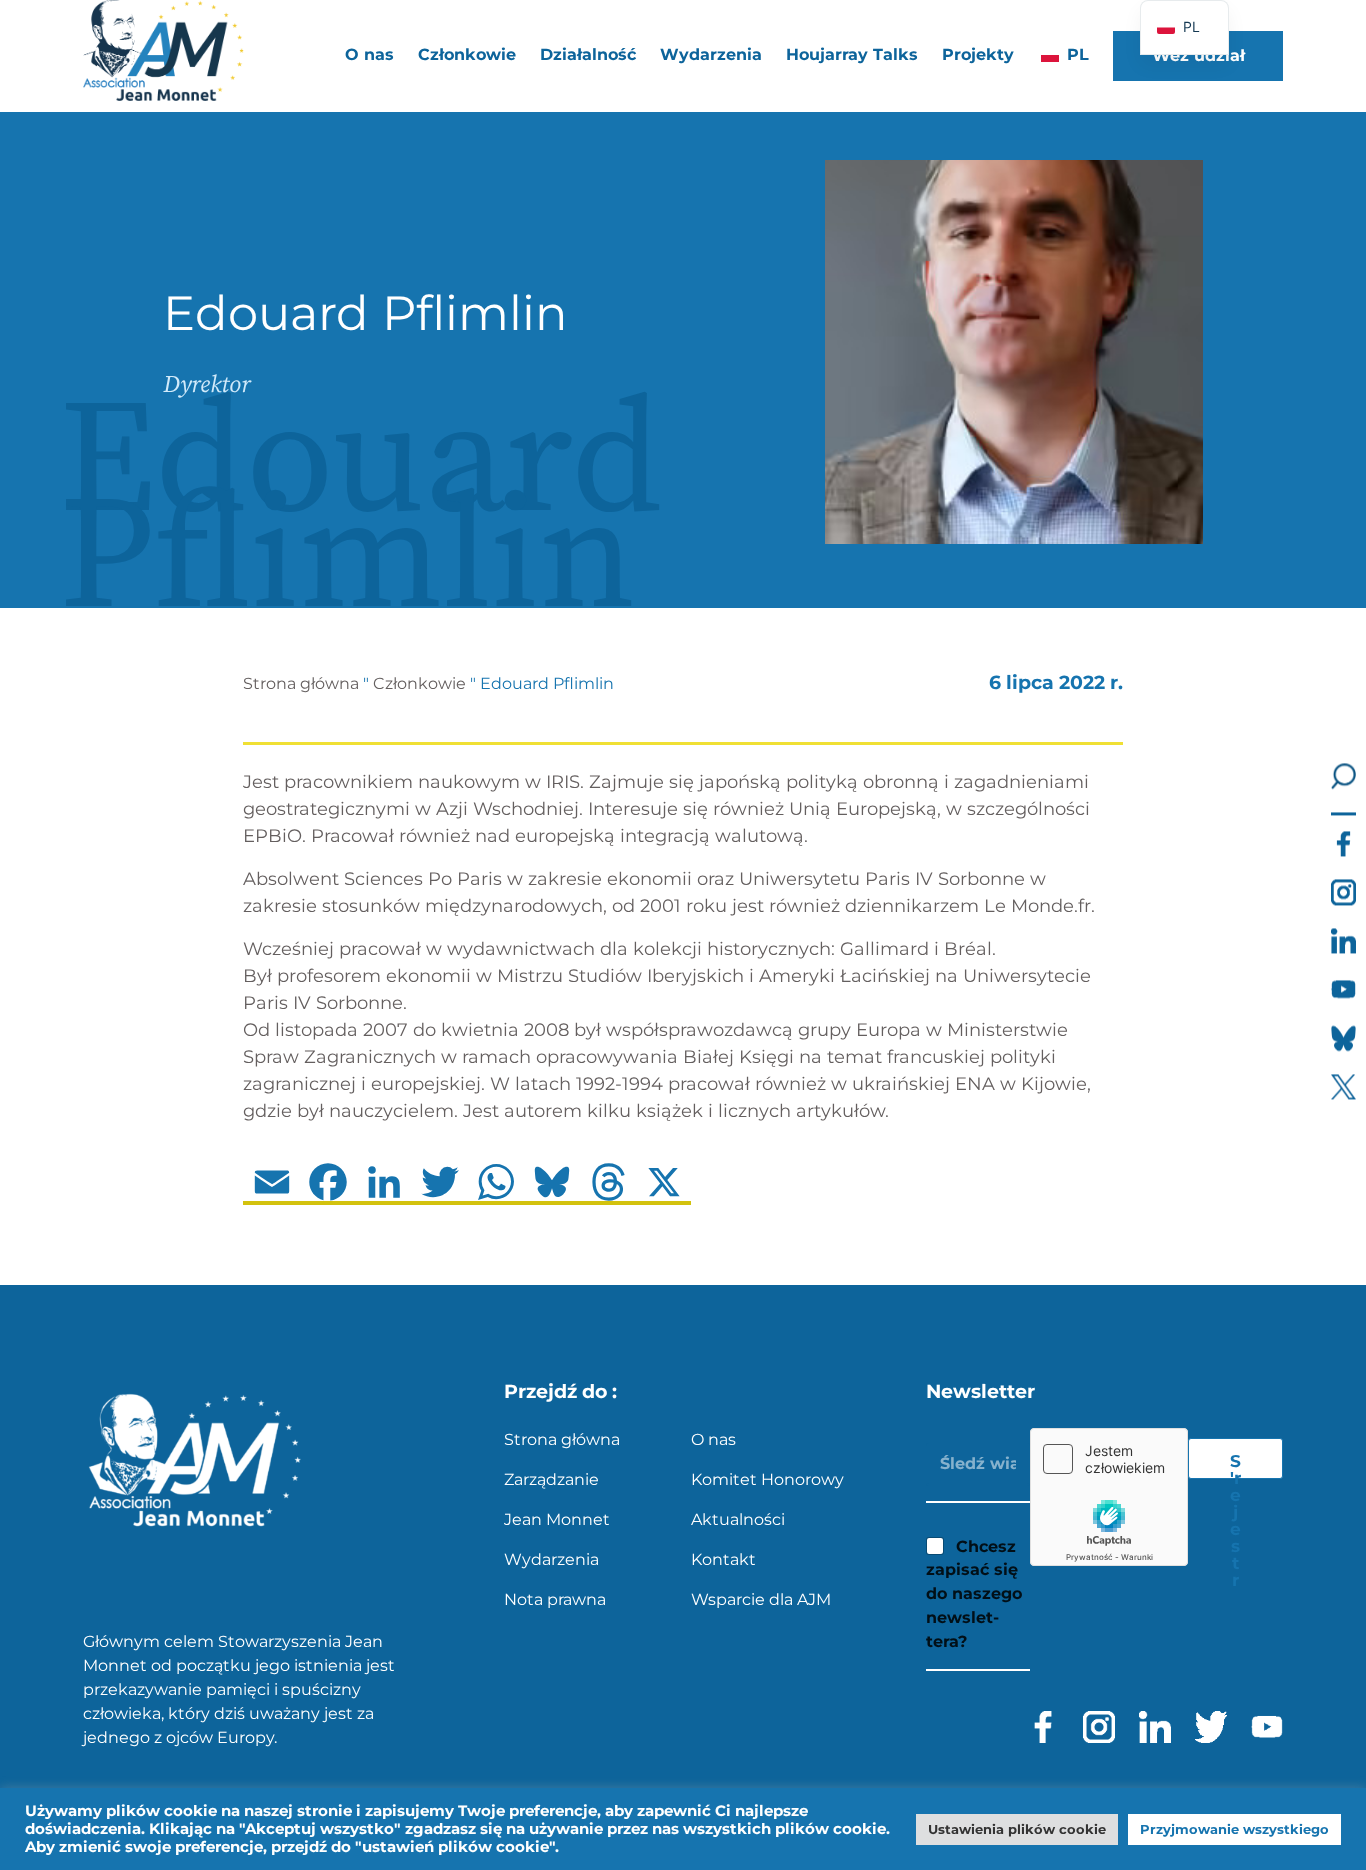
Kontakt (723, 1559)
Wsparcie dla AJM (761, 1599)
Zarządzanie (551, 1479)
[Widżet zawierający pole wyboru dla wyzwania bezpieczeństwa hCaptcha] (1109, 1497)
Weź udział (1198, 55)
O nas (713, 1439)
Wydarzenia (711, 54)
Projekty (978, 54)
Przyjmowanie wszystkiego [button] (1234, 1829)
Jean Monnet (557, 1519)
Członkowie (419, 683)
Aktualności (738, 1519)
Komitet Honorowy (767, 1479)
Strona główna (301, 683)
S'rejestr (1235, 1465)
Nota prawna (555, 1599)
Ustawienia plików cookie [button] (1017, 1829)
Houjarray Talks (852, 54)
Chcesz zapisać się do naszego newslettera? (974, 1594)
